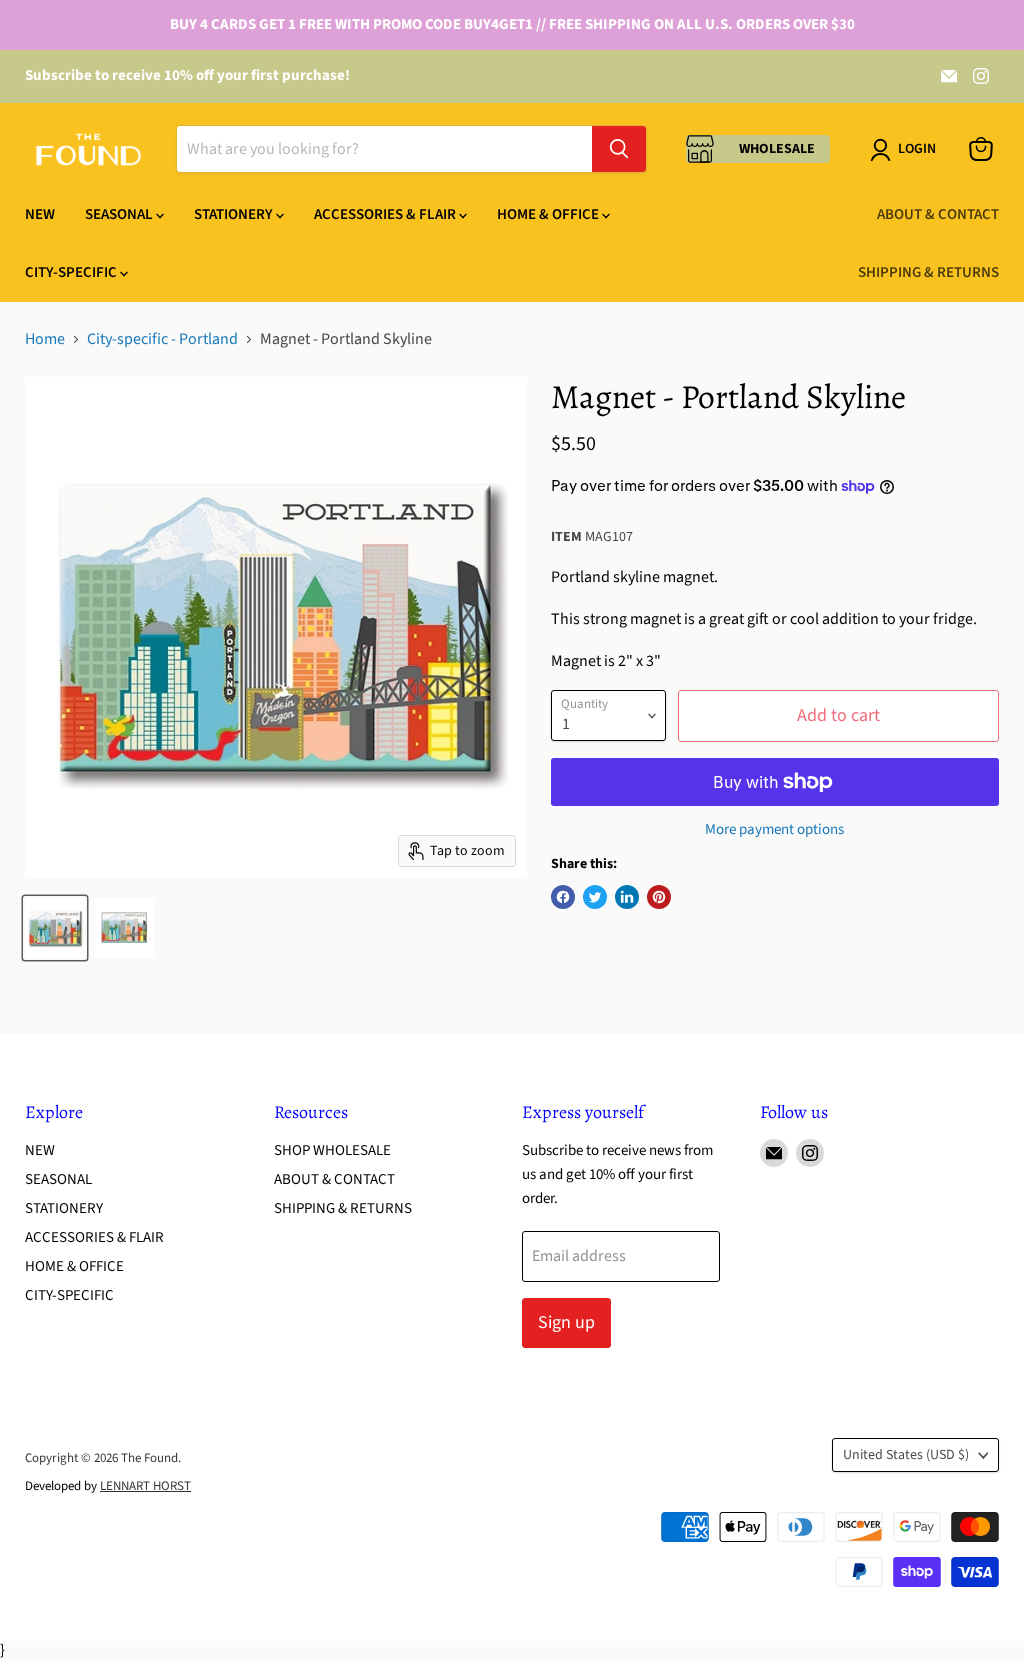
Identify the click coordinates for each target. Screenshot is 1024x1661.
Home (45, 339)
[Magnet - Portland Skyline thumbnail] (55, 928)
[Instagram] (981, 76)
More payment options (774, 829)
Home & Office (549, 214)
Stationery (235, 214)
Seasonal (120, 214)
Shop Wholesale (332, 1150)
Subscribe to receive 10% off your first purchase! (187, 75)
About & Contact (938, 214)
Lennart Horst (145, 1486)
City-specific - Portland (162, 339)
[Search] (619, 149)
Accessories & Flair (386, 214)
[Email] (949, 76)
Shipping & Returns (928, 272)
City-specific (72, 272)
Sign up (566, 1322)
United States (906, 1455)
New (40, 214)
